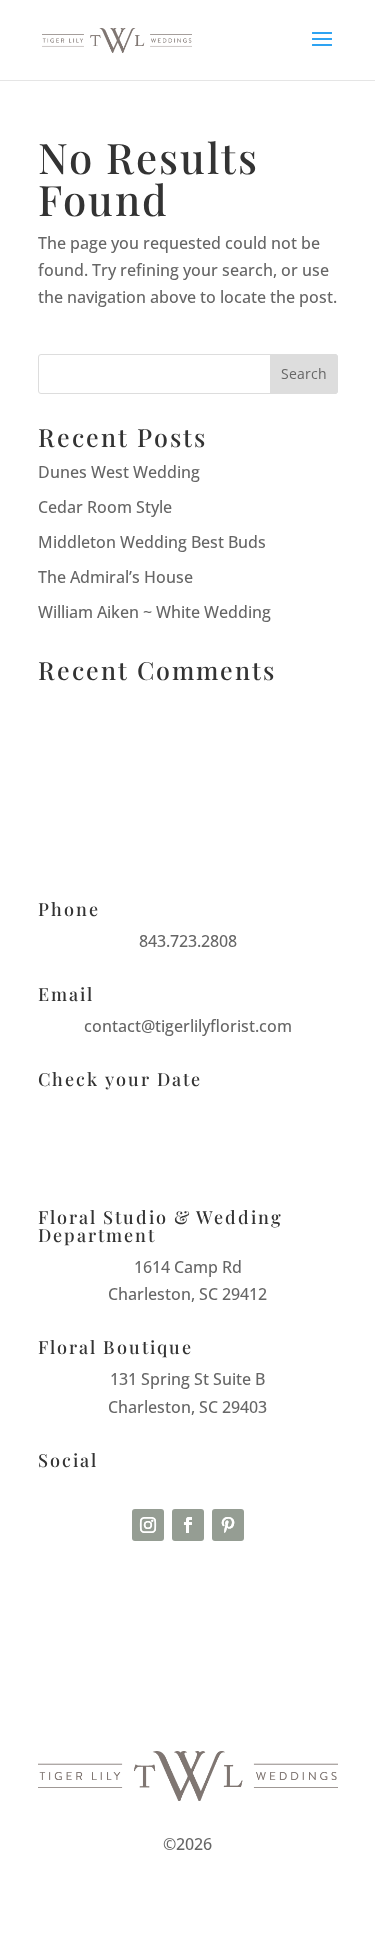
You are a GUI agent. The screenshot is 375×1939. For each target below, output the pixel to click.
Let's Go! (188, 1152)
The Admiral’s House (115, 577)
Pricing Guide (187, 1603)
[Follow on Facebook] (188, 1525)
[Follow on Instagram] (148, 1525)
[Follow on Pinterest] (228, 1525)
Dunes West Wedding (119, 472)
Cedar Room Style (105, 507)
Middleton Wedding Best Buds (152, 542)
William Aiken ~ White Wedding (154, 612)
